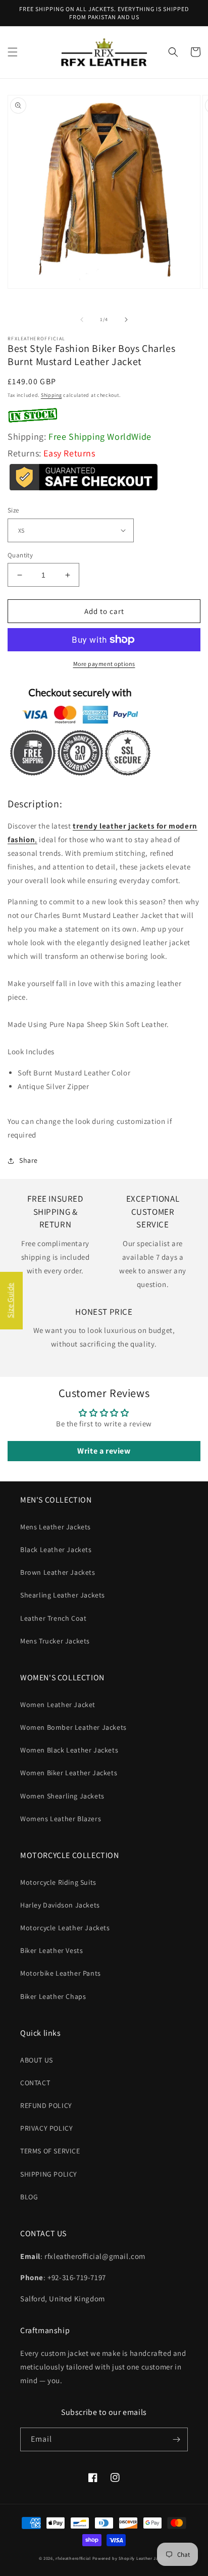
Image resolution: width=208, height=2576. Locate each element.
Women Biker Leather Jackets (69, 1773)
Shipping (51, 395)
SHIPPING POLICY (49, 2174)
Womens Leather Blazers (61, 1819)
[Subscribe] (176, 2439)
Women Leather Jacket (58, 1705)
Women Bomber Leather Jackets (73, 1727)
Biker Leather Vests (51, 1950)
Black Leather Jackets (56, 1550)
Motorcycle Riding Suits (58, 1882)
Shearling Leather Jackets (63, 1595)
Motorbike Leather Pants (61, 1973)
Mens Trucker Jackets (55, 1641)
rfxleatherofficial (73, 2558)
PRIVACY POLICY (46, 2128)
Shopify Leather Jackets (144, 2558)
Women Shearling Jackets (62, 1796)
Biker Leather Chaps (53, 1996)
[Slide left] (82, 320)
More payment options (104, 664)
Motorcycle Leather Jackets (65, 1928)
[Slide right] (126, 320)
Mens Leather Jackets (56, 1527)
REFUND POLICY (46, 2105)
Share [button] (29, 1160)
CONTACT (35, 2083)
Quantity (20, 555)
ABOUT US (37, 2060)
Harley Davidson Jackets (60, 1905)
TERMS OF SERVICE (50, 2151)
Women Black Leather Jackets (69, 1750)
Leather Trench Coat (53, 1618)
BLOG (29, 2197)
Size (13, 510)
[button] (13, 52)
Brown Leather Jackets (58, 1572)
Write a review (104, 1451)
